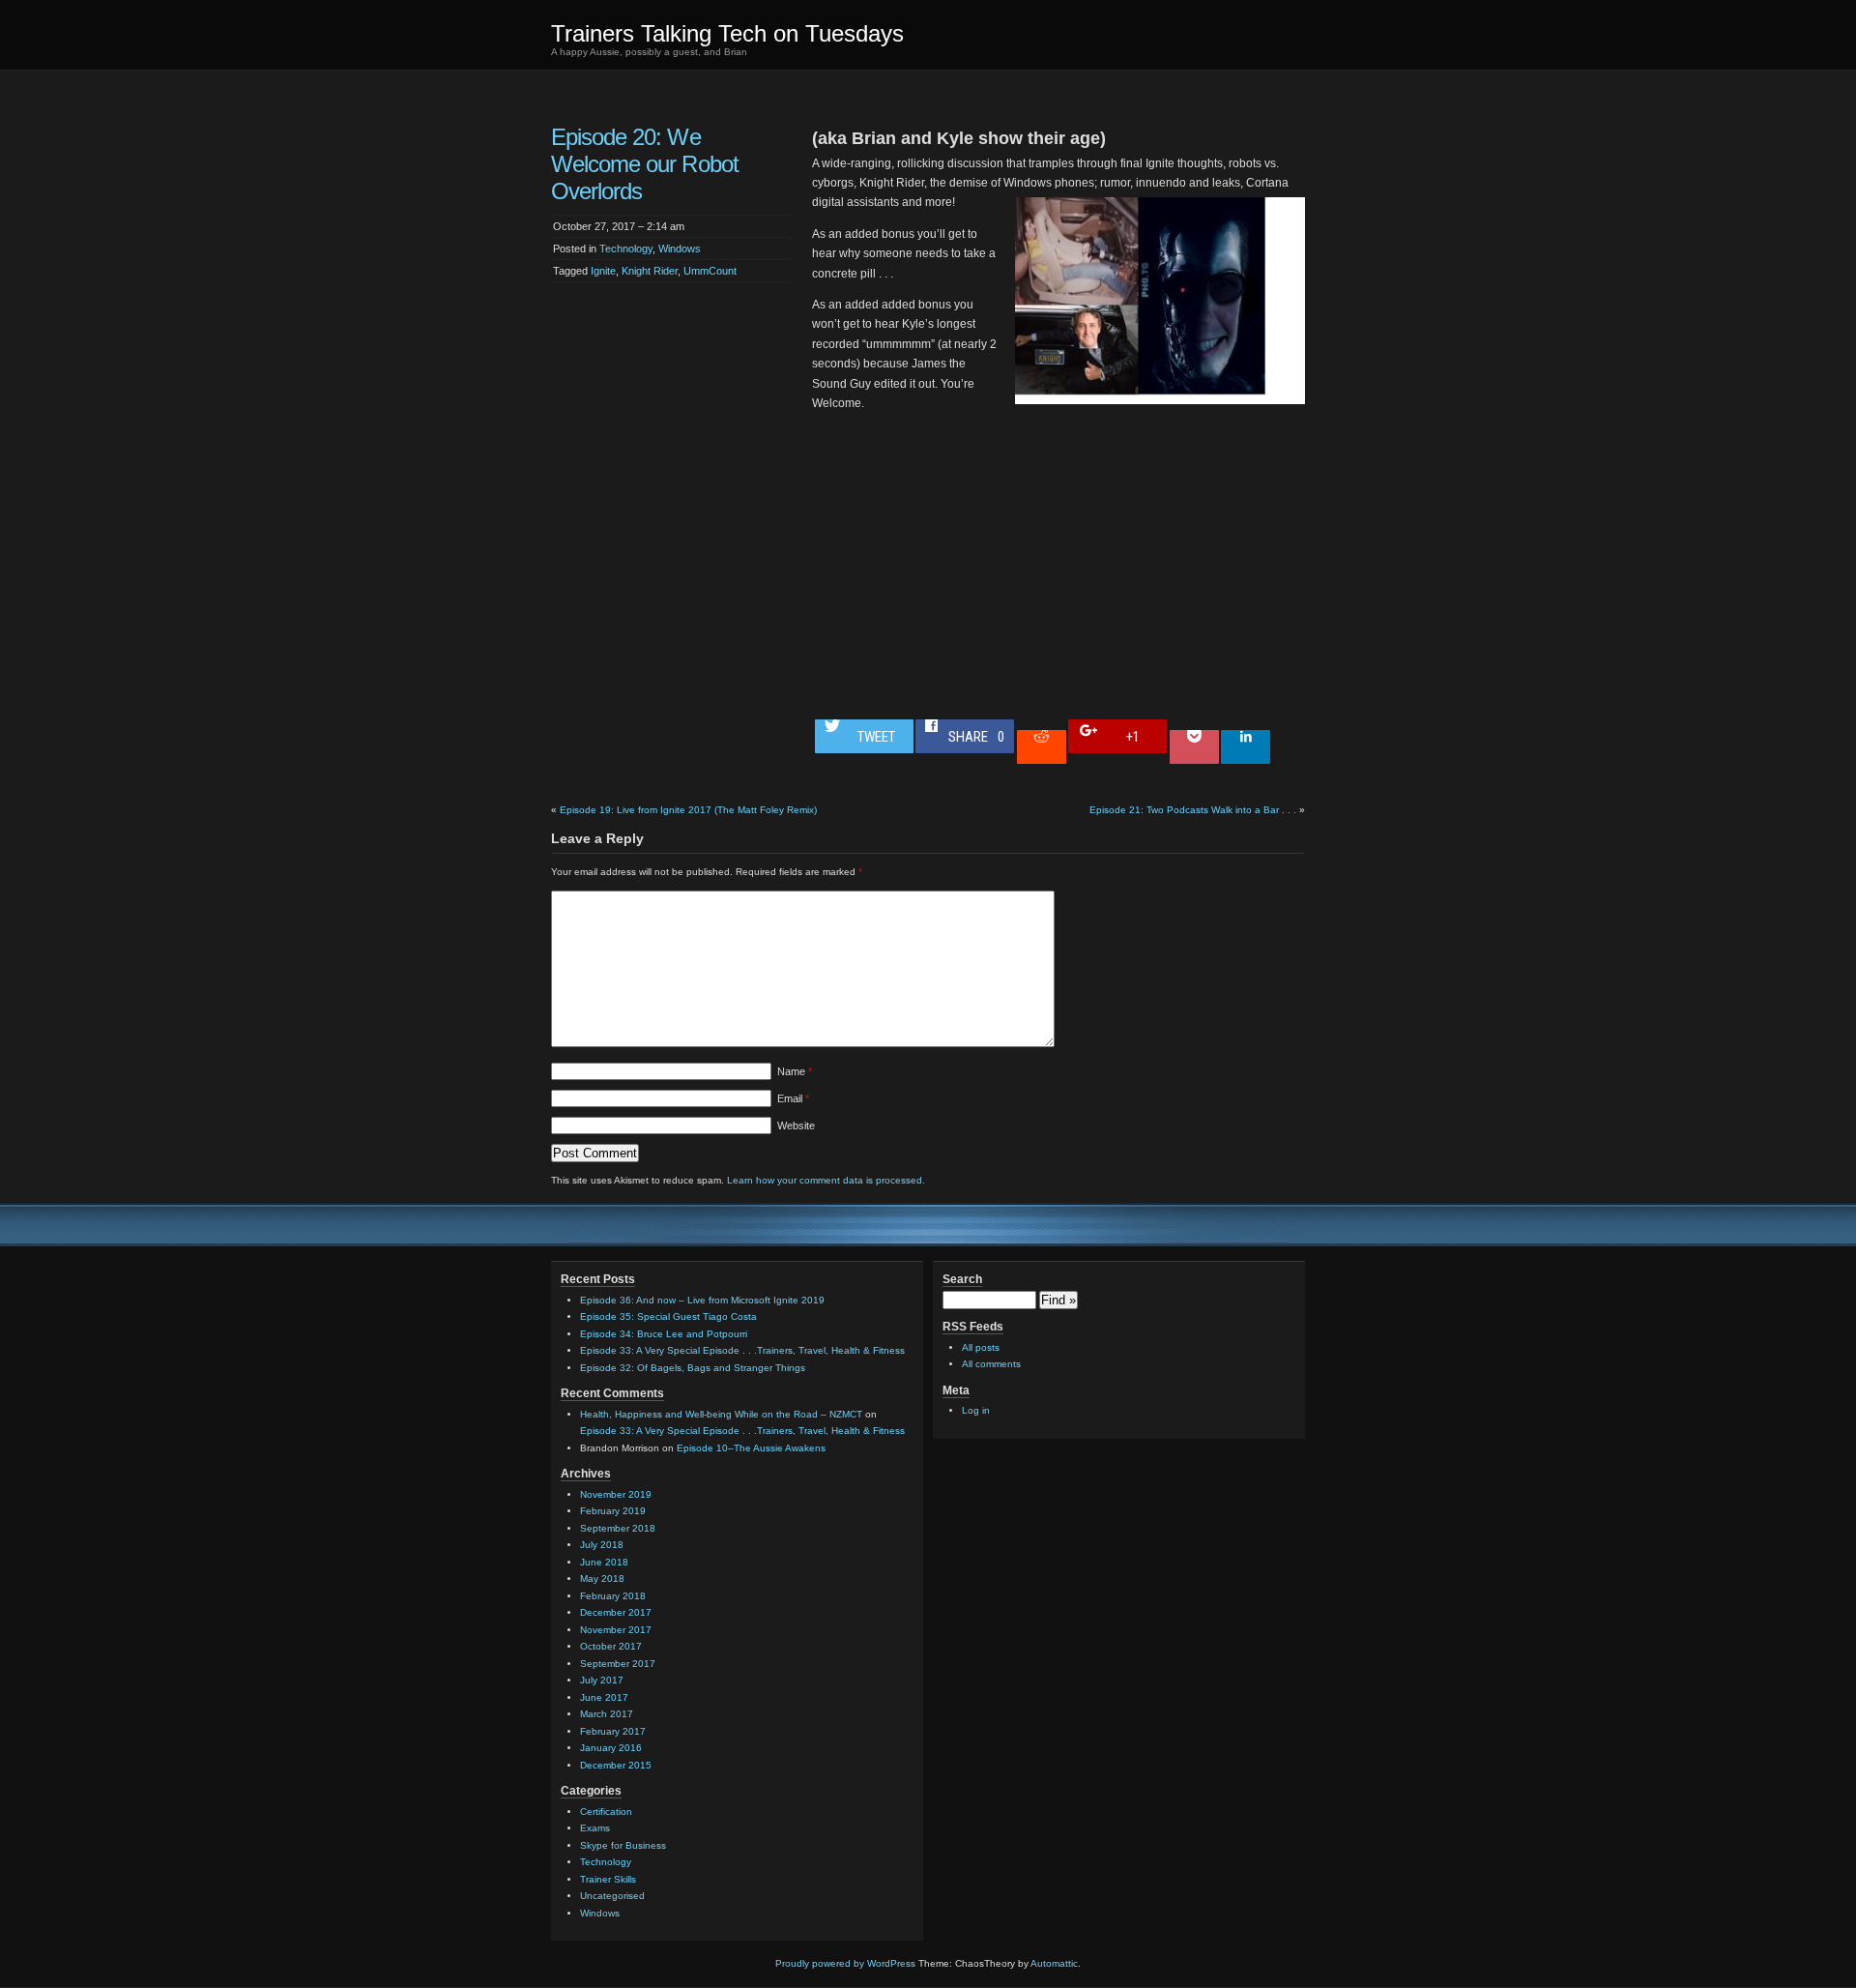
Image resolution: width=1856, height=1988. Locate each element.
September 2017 (618, 1664)
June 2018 (604, 1562)
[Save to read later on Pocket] (1194, 747)
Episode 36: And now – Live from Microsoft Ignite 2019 (702, 1300)
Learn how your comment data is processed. (826, 1180)
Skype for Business (623, 1845)
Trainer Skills (608, 1879)
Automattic (1054, 1963)
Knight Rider (650, 271)
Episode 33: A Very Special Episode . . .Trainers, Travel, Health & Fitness (742, 1350)
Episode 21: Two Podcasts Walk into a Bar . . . (1193, 810)
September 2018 (618, 1528)
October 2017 (611, 1646)
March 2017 (607, 1714)
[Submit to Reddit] (1042, 747)
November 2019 (616, 1494)
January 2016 (611, 1748)
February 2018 (613, 1596)
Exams (595, 1828)
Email (793, 1098)
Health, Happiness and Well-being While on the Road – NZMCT (721, 1414)
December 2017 (616, 1612)
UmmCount (710, 271)
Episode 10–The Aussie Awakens (751, 1448)
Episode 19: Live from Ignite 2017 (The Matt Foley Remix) (688, 810)
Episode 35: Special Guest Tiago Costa (668, 1316)
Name (795, 1071)
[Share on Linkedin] (1246, 747)
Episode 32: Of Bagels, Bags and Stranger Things (693, 1368)
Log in (976, 1410)
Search (962, 1279)
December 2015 (616, 1765)
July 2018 (602, 1545)
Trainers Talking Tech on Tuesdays (727, 33)
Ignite (603, 271)
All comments (991, 1364)
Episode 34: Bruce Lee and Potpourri (664, 1334)
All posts (981, 1347)
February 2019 (613, 1511)
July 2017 (602, 1680)
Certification (606, 1812)
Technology (626, 248)
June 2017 (604, 1697)
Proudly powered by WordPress (845, 1963)
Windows (680, 248)
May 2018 (602, 1579)
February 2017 (613, 1731)
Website (796, 1126)
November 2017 (616, 1630)
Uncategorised (612, 1896)
